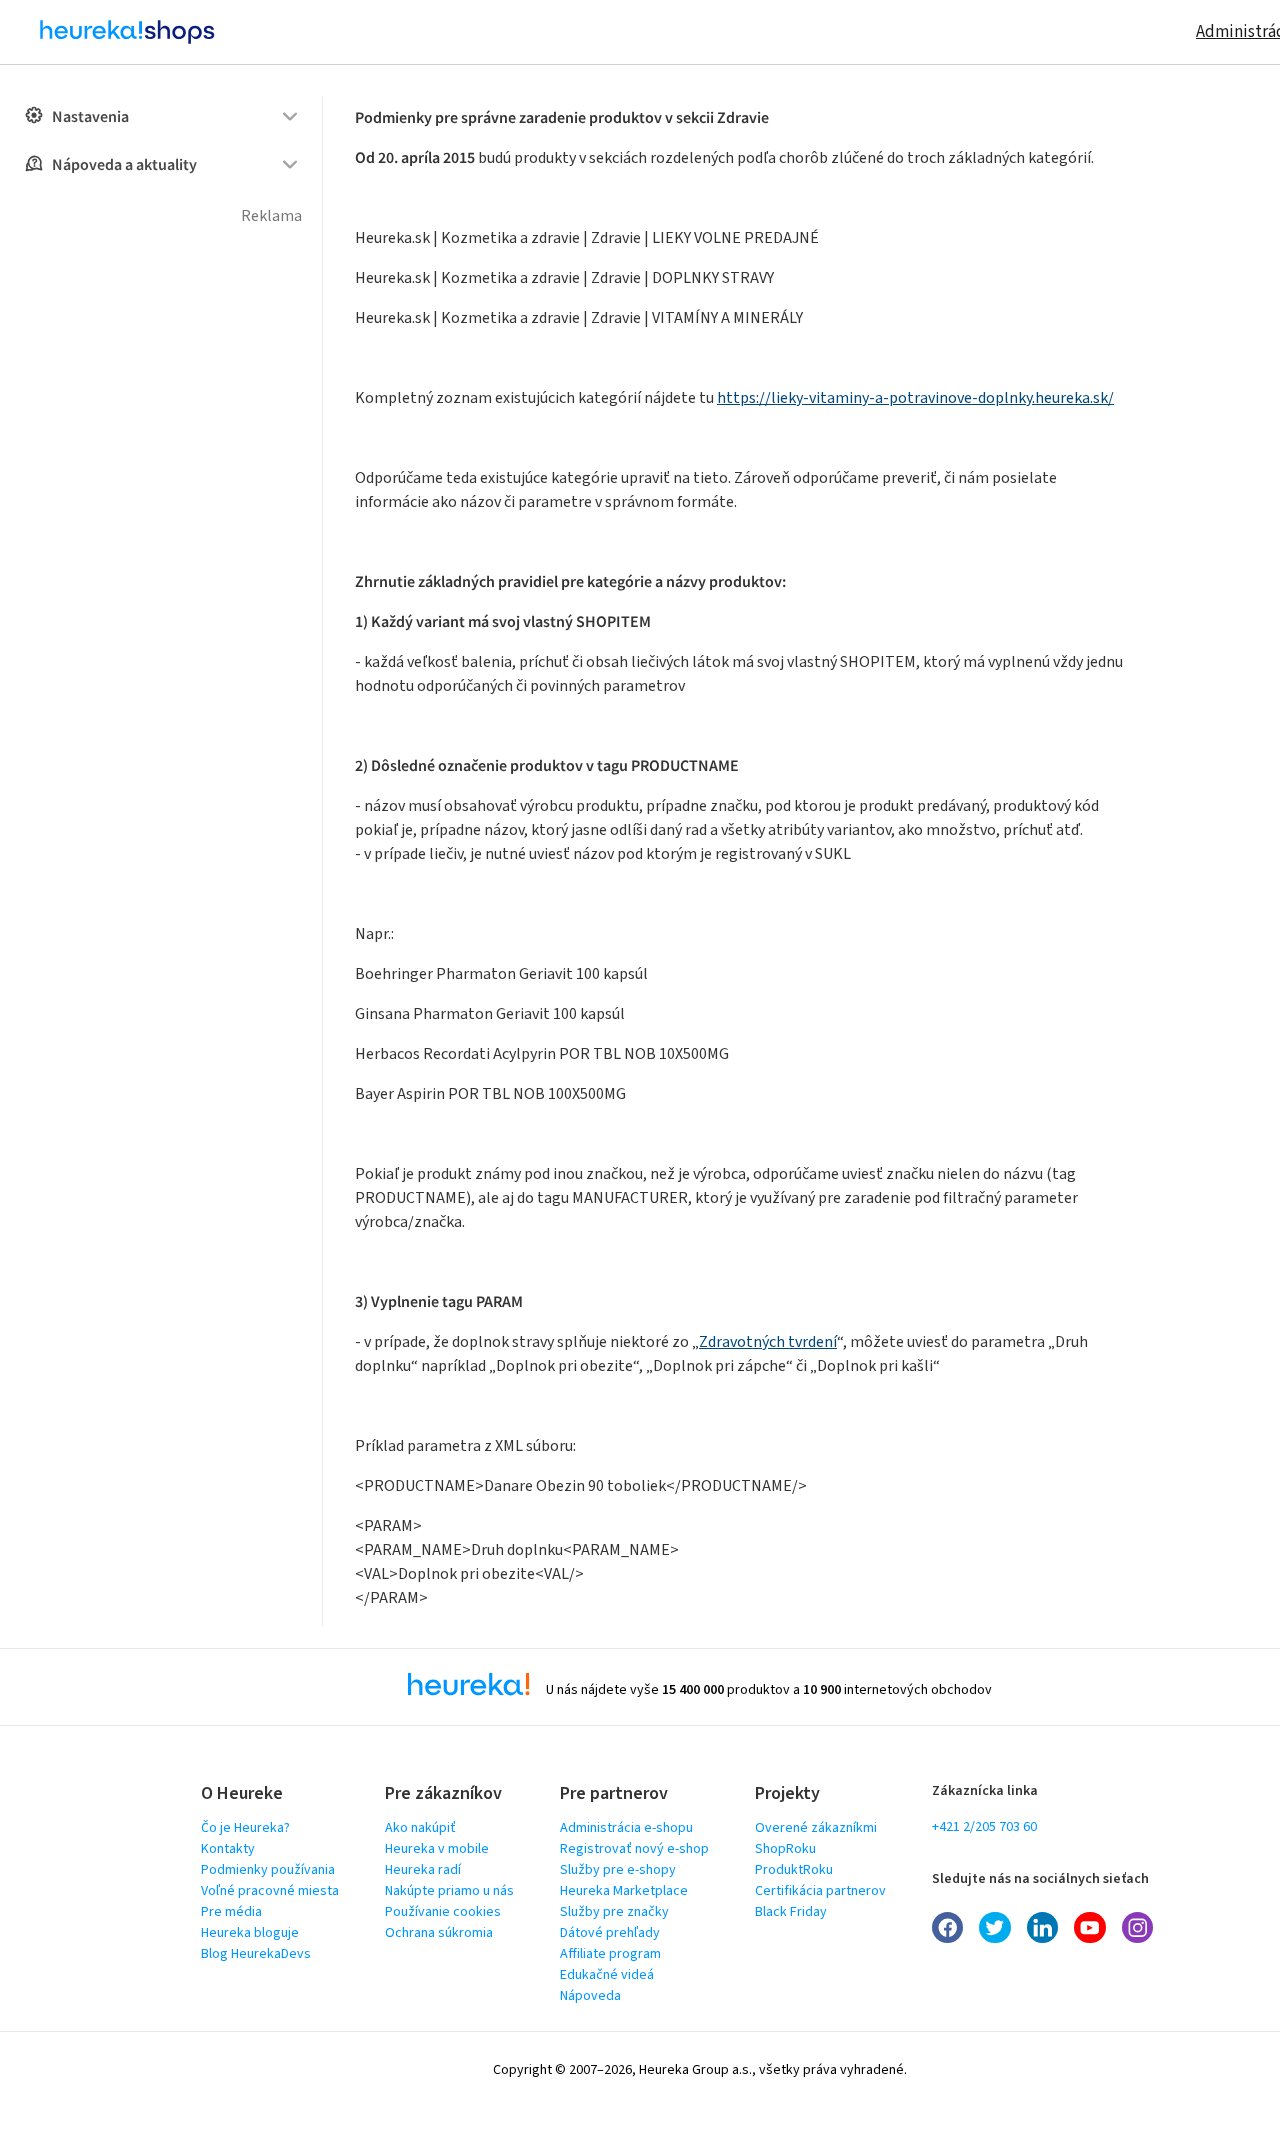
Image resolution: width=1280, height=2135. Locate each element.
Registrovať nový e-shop (634, 1849)
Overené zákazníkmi (816, 1828)
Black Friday (791, 1912)
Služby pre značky (614, 1912)
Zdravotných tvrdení (768, 1342)
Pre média (231, 1912)
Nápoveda (590, 1996)
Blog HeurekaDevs (256, 1954)
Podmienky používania (268, 1870)
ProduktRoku (794, 1870)
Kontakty (228, 1849)
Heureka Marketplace (624, 1891)
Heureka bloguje (250, 1933)
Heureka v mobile (437, 1849)
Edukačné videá (607, 1975)
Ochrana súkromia (439, 1933)
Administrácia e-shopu (626, 1828)
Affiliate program (610, 1954)
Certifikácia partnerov (820, 1891)
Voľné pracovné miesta (270, 1891)
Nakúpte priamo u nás (449, 1891)
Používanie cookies (443, 1912)
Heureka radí (423, 1870)
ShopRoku (785, 1849)
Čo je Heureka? (245, 1828)
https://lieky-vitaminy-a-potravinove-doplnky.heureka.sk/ (915, 398)
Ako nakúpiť (420, 1828)
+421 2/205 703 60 (984, 1827)
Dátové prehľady (610, 1933)
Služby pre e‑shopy (618, 1870)
